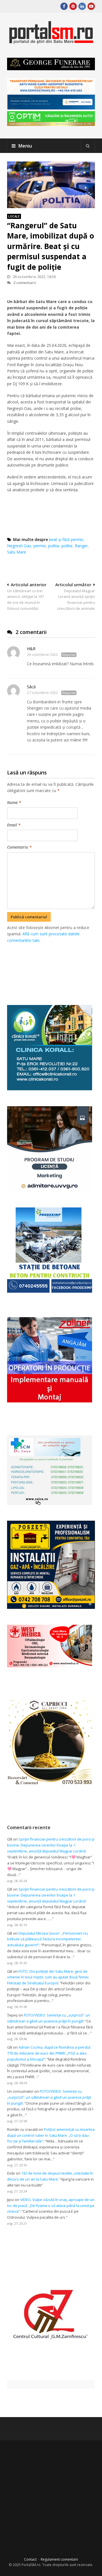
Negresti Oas (19, 546)
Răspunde (69, 655)
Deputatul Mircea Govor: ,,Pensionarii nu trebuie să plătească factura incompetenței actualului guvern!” (47, 1939)
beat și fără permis (66, 539)
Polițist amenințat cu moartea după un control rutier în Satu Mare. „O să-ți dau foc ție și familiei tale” (51, 2135)
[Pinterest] (73, 6)
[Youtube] (91, 6)
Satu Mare (17, 552)
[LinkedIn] (82, 6)
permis (40, 546)
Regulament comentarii (59, 2559)
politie (67, 546)
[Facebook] (64, 6)
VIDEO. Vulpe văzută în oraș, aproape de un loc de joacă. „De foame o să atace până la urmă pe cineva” (51, 2206)
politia (54, 546)
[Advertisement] (54, 968)
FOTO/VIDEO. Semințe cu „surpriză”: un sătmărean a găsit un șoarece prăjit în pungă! (49, 2097)
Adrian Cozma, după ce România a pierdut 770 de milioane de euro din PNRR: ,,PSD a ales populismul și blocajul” (49, 2053)
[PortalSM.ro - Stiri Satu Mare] (51, 42)
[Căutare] (88, 146)
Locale (14, 216)
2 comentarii (25, 283)
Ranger (81, 546)
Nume (14, 802)
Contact (30, 2559)
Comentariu (19, 847)
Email (14, 825)
